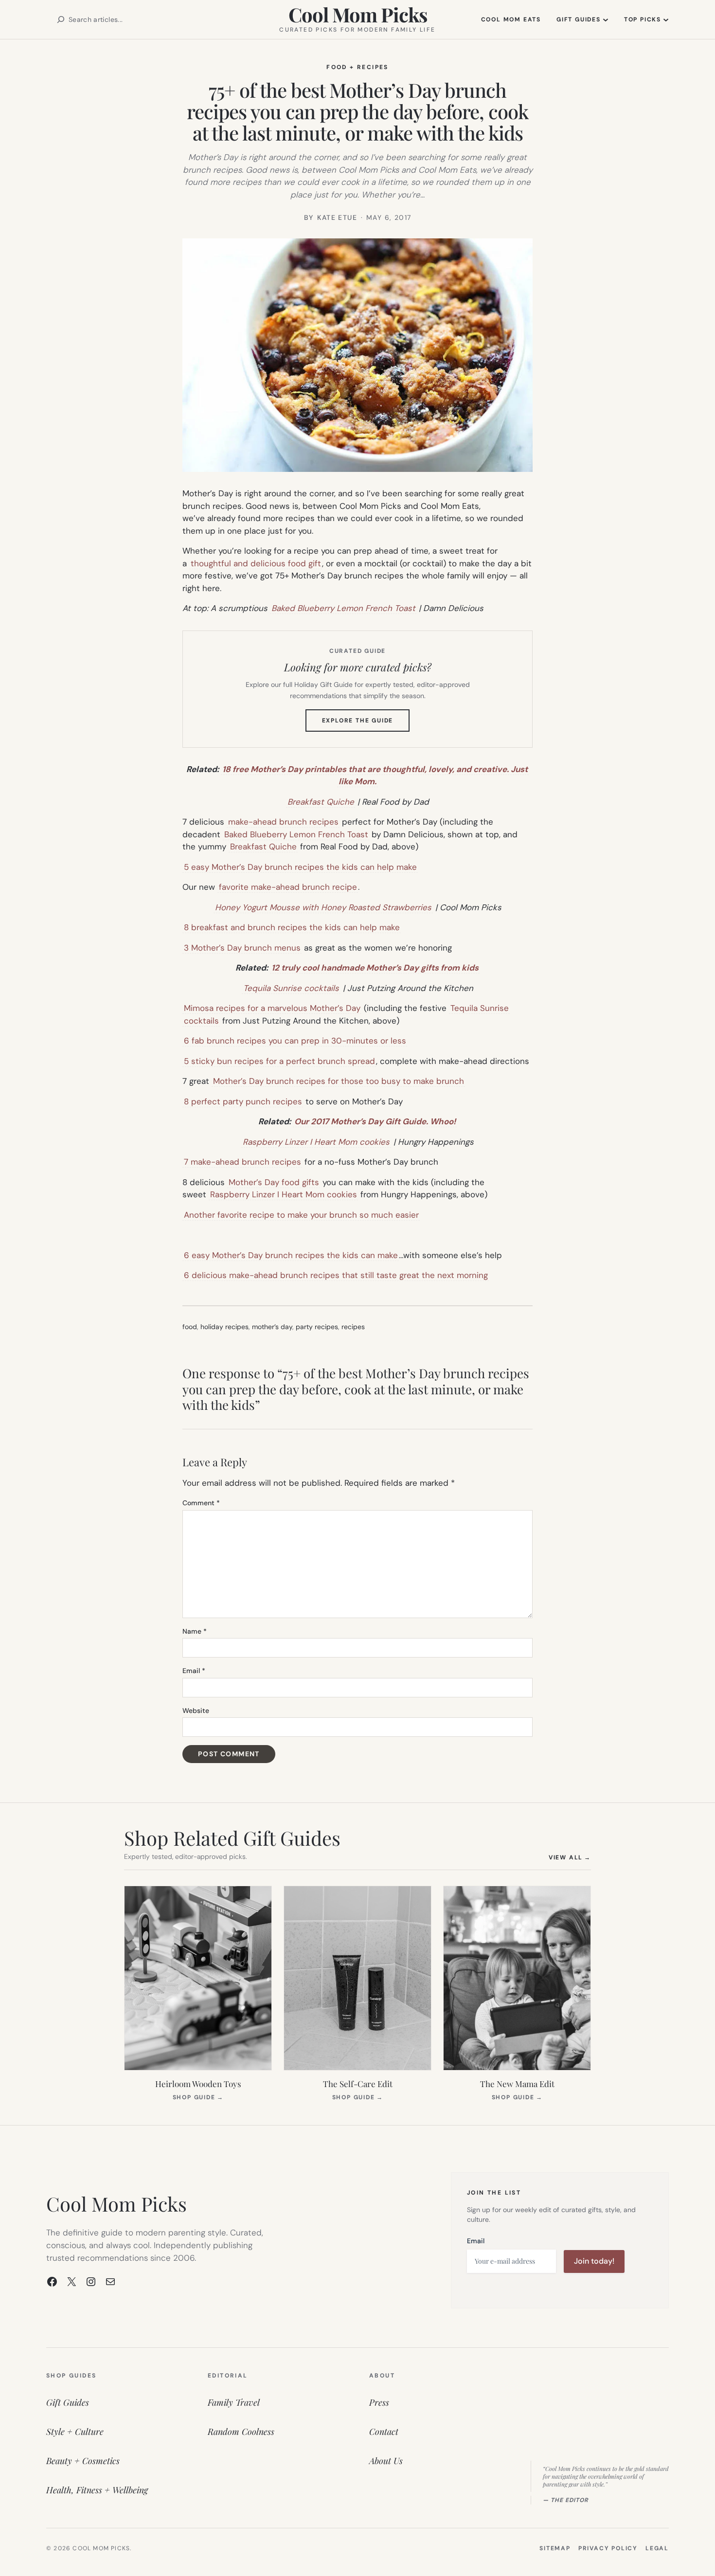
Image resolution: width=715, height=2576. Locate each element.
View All (570, 1857)
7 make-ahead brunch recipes (242, 1162)
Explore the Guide (366, 724)
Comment (201, 1503)
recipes (353, 1327)
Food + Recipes (357, 67)
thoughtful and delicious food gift (256, 563)
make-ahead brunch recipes (283, 822)
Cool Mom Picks (358, 14)
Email (194, 1671)
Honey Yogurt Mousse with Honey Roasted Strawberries (323, 907)
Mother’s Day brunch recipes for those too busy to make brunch (339, 1081)
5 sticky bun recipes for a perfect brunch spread (279, 1061)
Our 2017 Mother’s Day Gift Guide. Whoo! (375, 1121)
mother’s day (272, 1327)
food (190, 1327)
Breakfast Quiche (321, 802)
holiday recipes (224, 1327)
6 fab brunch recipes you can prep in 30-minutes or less (295, 1041)
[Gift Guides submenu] (606, 19)
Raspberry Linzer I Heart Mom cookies (316, 1142)
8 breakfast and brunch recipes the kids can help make (292, 927)
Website (196, 1711)
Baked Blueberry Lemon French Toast (343, 608)
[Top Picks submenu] (666, 19)
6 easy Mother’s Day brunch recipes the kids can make (291, 1255)
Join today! (594, 2261)
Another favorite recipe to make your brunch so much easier (301, 1215)
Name (195, 1631)
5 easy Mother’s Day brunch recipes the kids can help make (300, 867)
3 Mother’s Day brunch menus (242, 948)
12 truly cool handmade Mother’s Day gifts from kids (375, 968)
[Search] (61, 19)
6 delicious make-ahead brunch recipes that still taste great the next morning (336, 1275)
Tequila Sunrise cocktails (291, 988)
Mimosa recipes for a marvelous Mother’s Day (272, 1008)
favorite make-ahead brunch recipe (288, 887)
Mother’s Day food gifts (274, 1182)
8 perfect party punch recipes (243, 1101)
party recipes (317, 1327)
